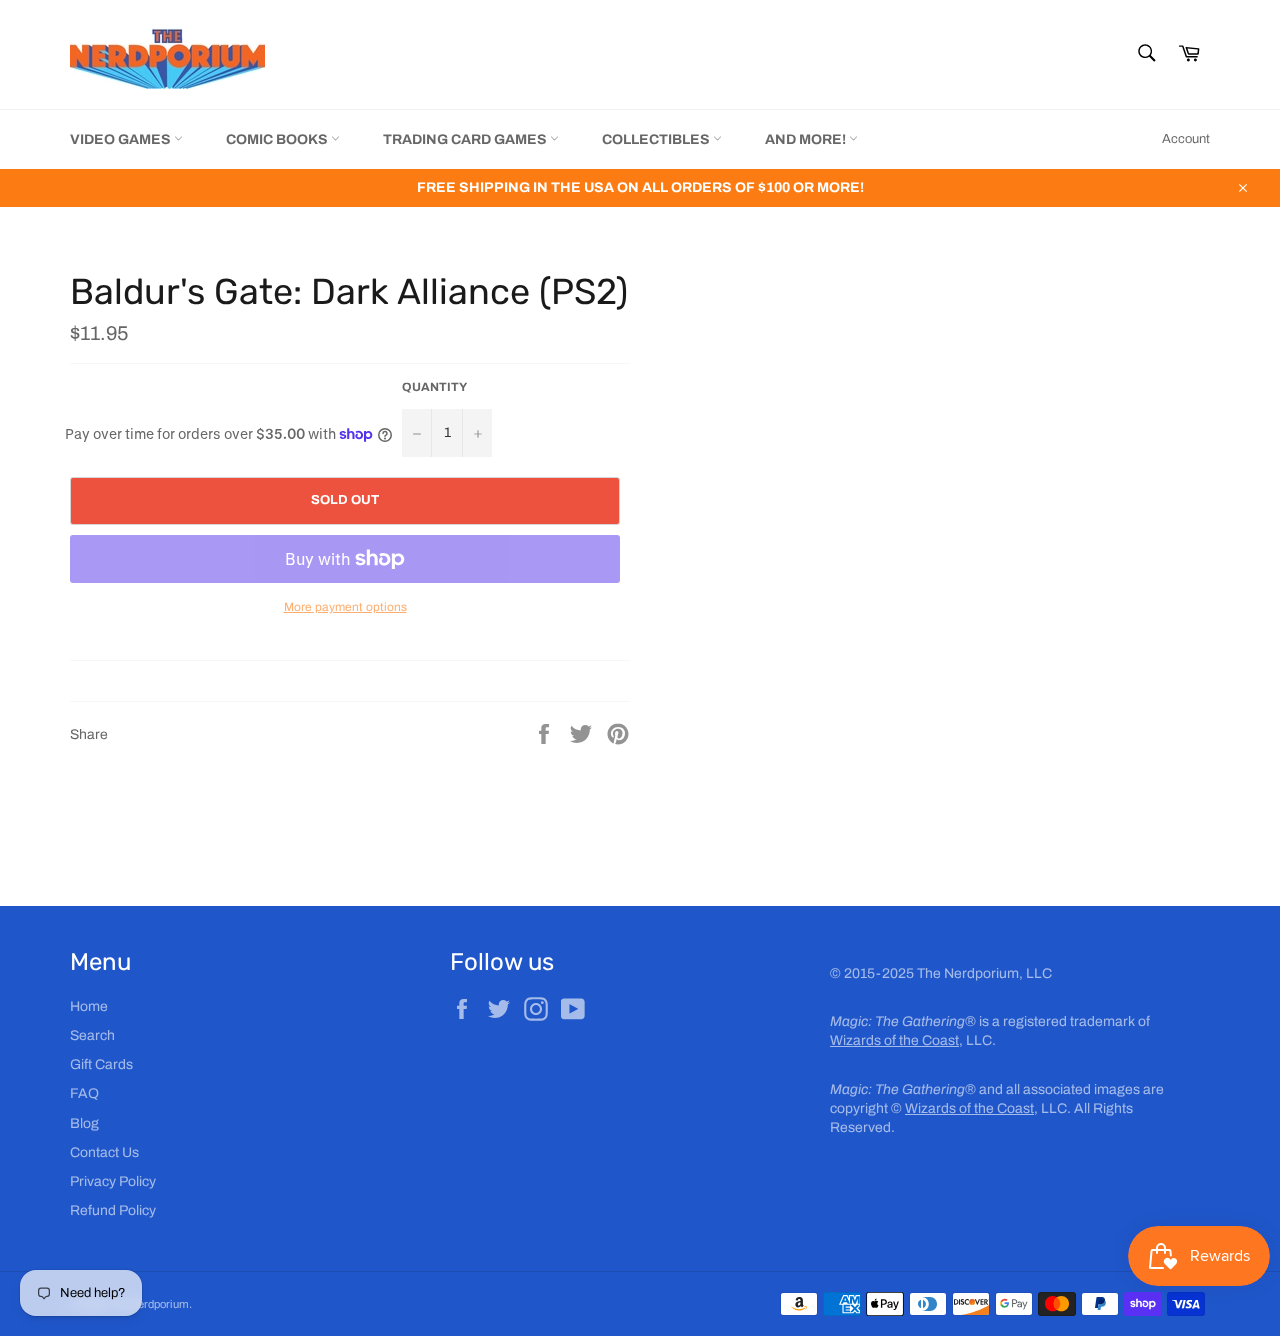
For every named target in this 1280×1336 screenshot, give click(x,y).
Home (89, 1006)
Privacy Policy (113, 1181)
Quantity (434, 387)
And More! (807, 139)
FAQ (84, 1093)
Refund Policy (113, 1210)
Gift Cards (101, 1064)
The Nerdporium (149, 1304)
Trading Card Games (466, 139)
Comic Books (278, 139)
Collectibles (657, 139)
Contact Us (104, 1152)
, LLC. (913, 1040)
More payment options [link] (345, 607)
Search (92, 1035)
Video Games (122, 139)
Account (1186, 139)
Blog (84, 1123)
